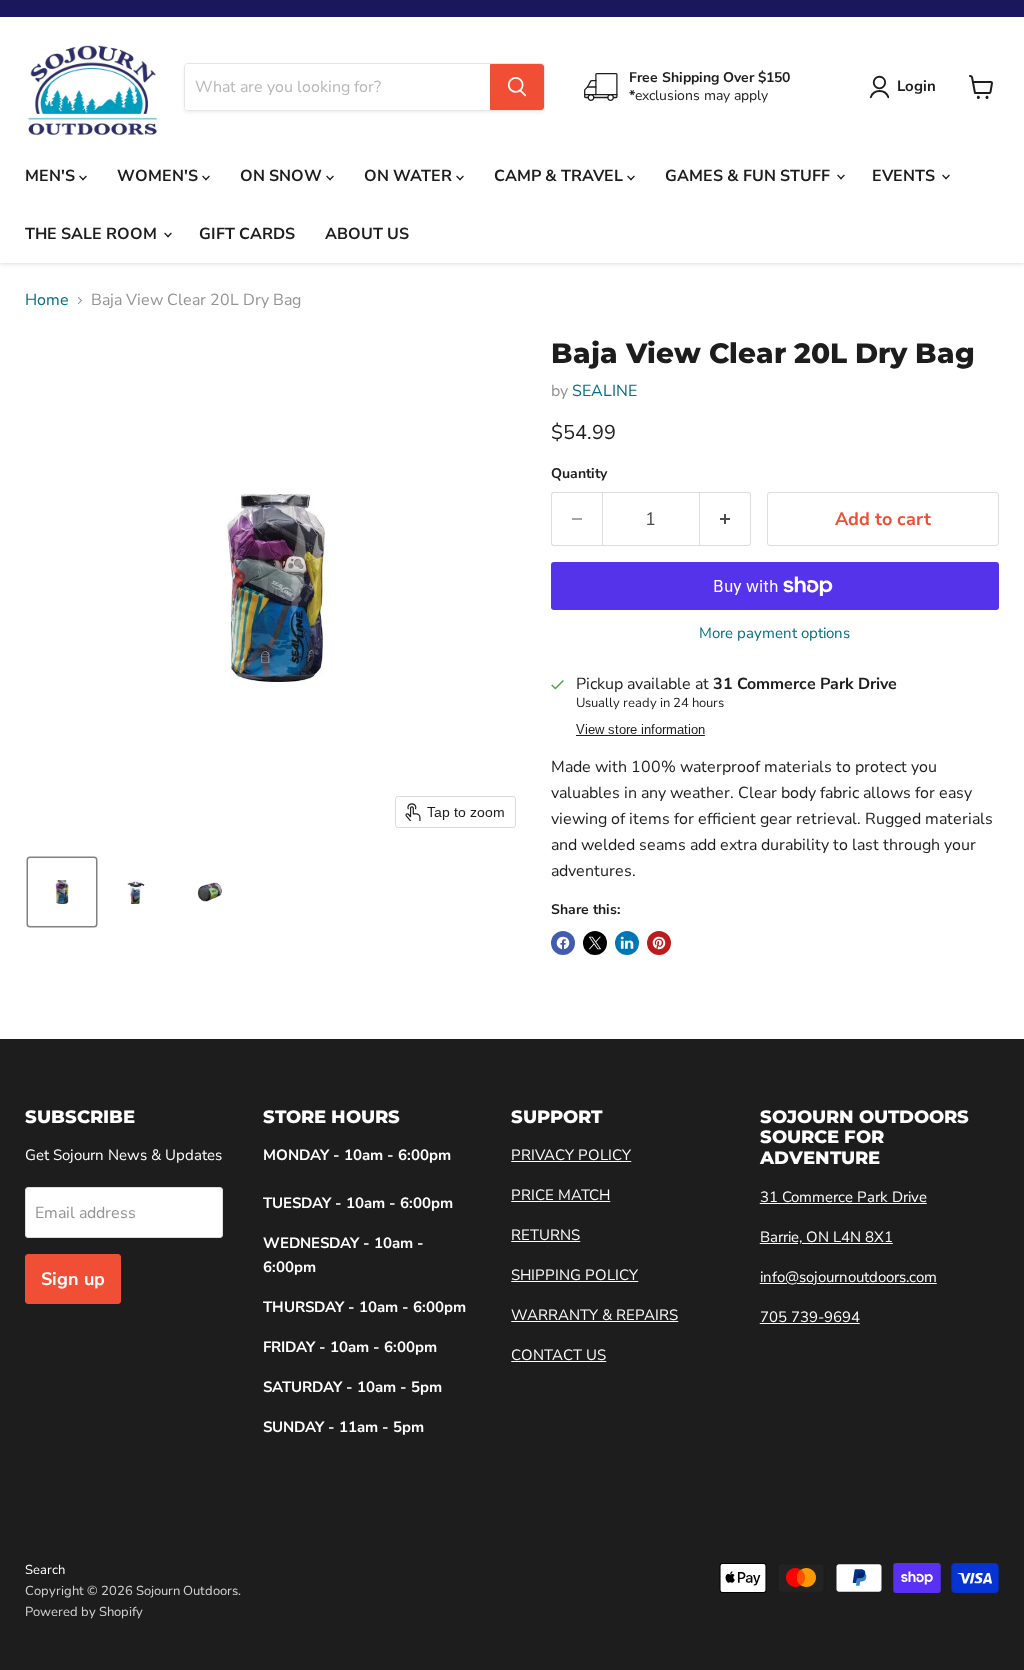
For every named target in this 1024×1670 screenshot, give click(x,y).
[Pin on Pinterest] (659, 943)
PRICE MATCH (560, 1195)
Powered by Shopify (84, 1612)
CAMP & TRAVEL (560, 176)
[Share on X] (595, 943)
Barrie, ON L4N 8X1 (826, 1237)
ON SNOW (283, 176)
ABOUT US (367, 234)
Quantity (579, 474)
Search (45, 1570)
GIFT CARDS (247, 234)
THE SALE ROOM (93, 234)
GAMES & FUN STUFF (749, 176)
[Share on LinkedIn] (627, 943)
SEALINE (604, 391)
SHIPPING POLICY (574, 1275)
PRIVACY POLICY (571, 1155)
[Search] (517, 87)
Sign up (73, 1279)
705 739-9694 (810, 1317)
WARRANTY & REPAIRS (594, 1315)
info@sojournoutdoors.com (848, 1277)
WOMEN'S (159, 176)
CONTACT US (558, 1355)
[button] (62, 892)
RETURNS (545, 1235)
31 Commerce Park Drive (843, 1197)
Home (47, 300)
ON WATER (410, 176)
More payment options (774, 633)
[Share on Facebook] (563, 943)
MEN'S (52, 176)
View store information (640, 730)
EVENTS (905, 176)
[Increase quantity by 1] (725, 519)
